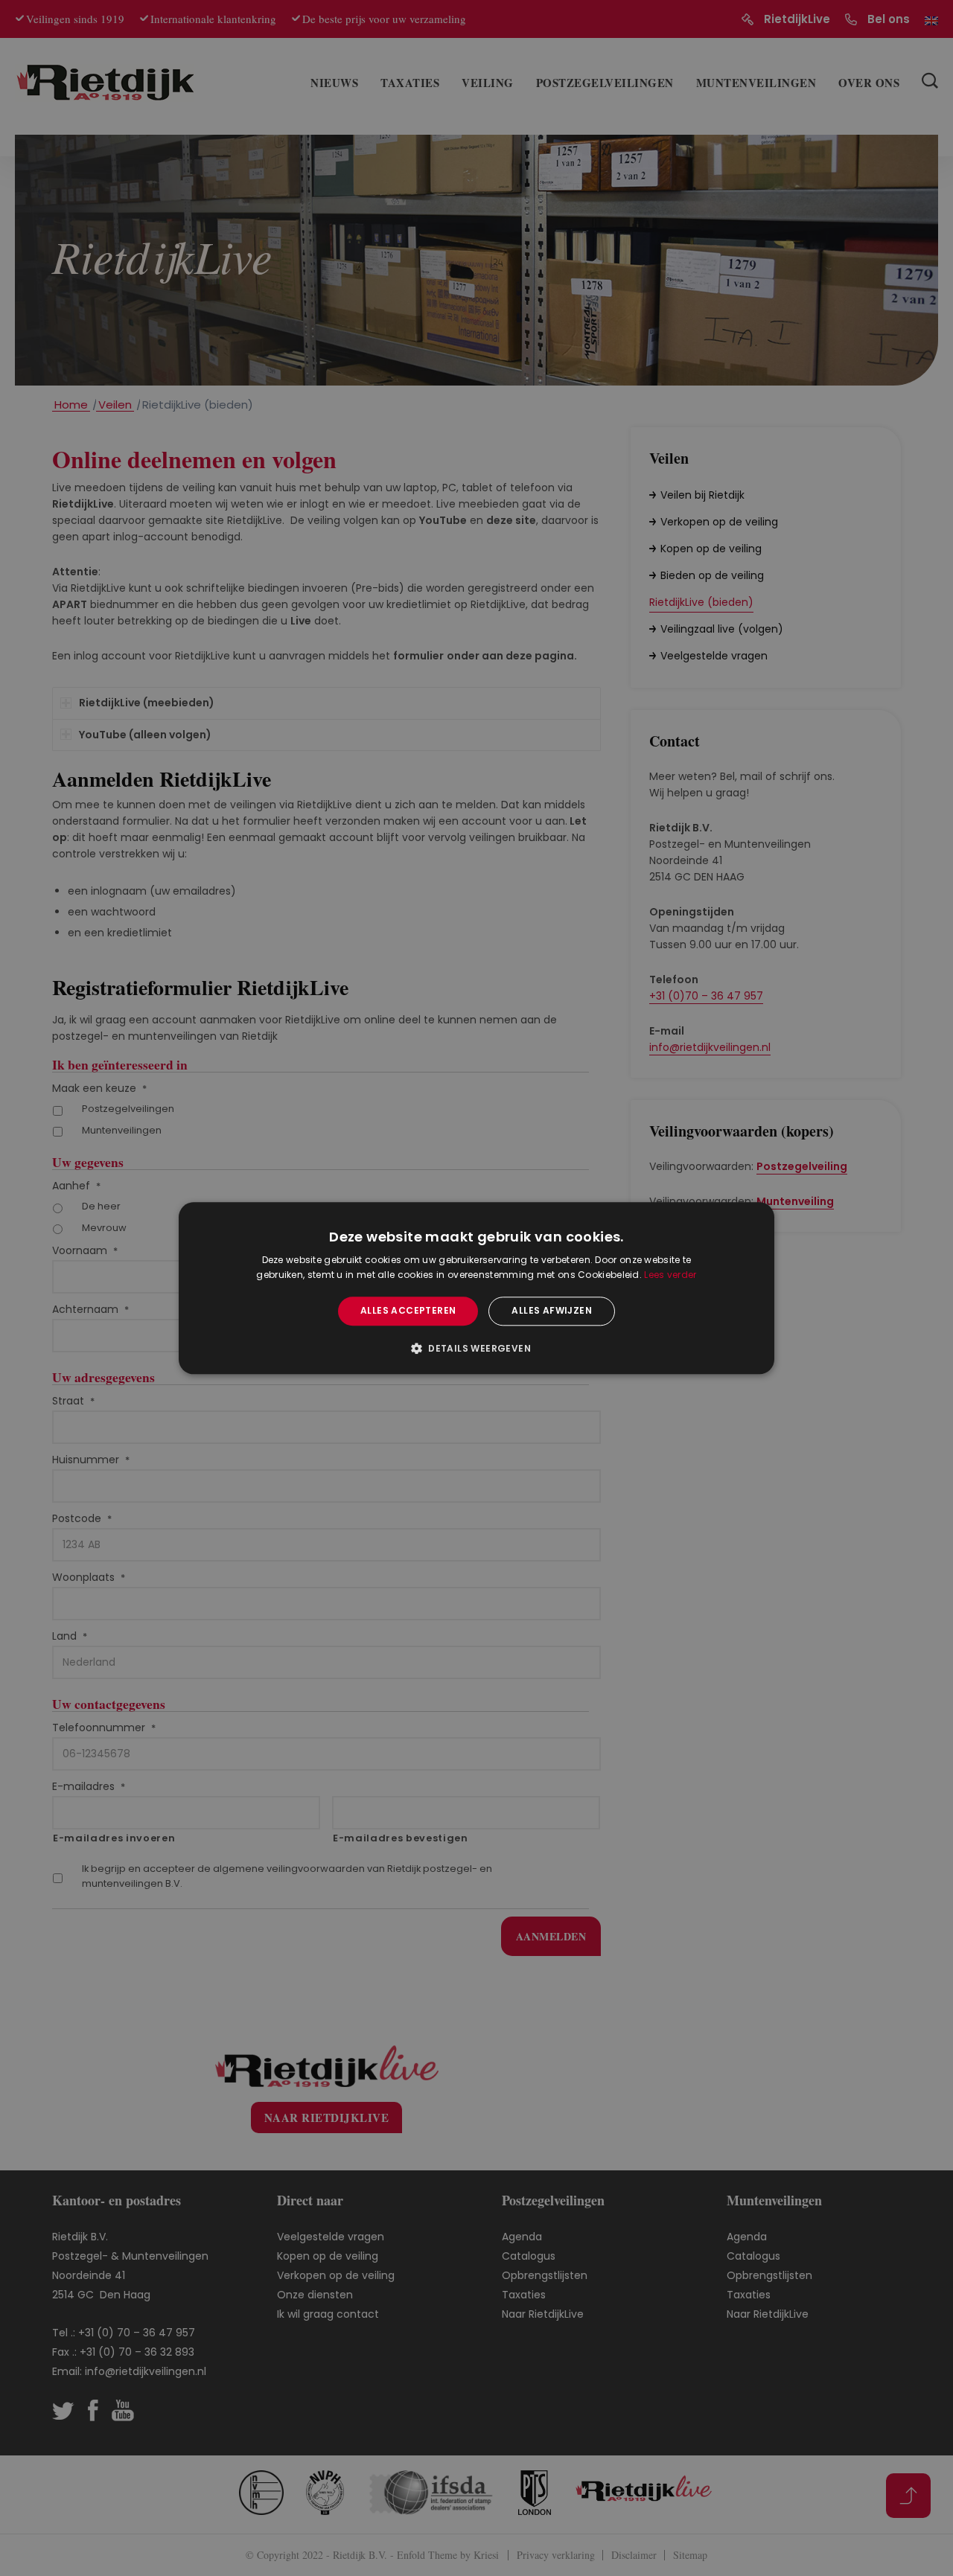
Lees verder (670, 1275)
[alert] (476, 1288)
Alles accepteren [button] (408, 1311)
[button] (476, 1348)
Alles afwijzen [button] (552, 1311)
